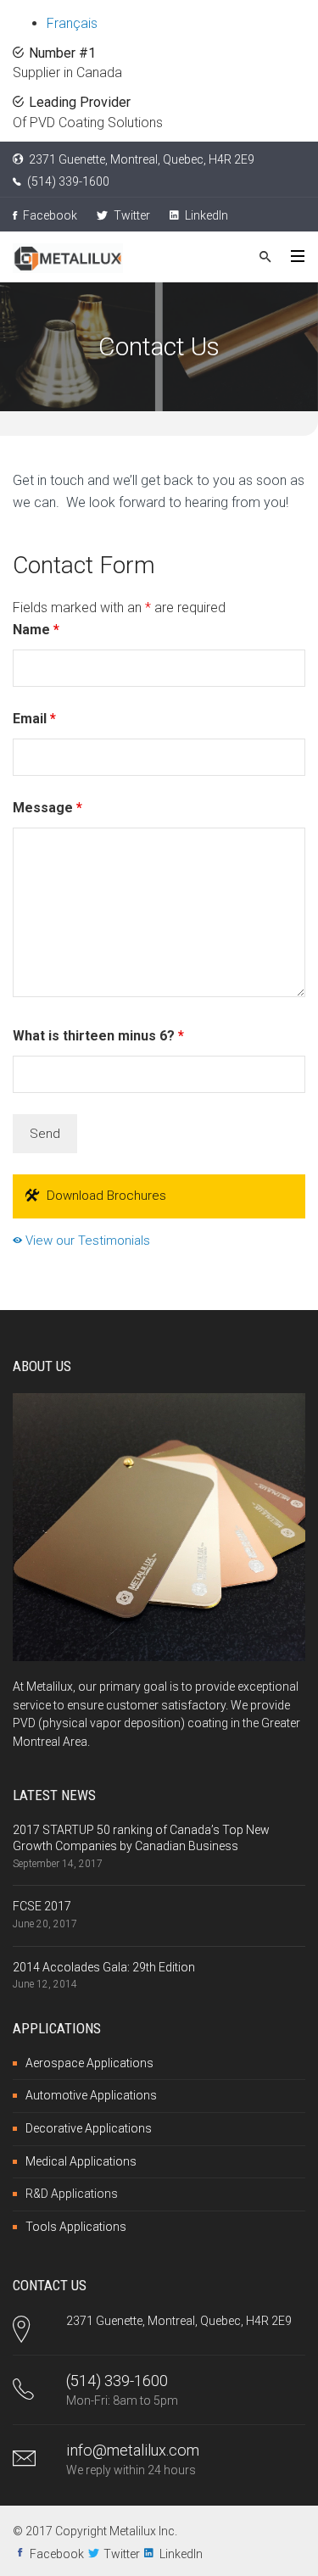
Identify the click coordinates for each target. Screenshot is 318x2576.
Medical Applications (81, 2161)
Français (72, 23)
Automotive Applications (91, 2095)
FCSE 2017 (42, 1906)
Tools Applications (76, 2227)
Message (47, 808)
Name (36, 630)
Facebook (49, 215)
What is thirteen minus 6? (98, 1036)
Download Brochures (106, 1196)
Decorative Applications (89, 2128)
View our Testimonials (86, 1241)
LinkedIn (205, 215)
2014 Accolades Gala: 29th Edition (104, 1967)
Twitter (131, 215)
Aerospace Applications (89, 2063)
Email (34, 719)
